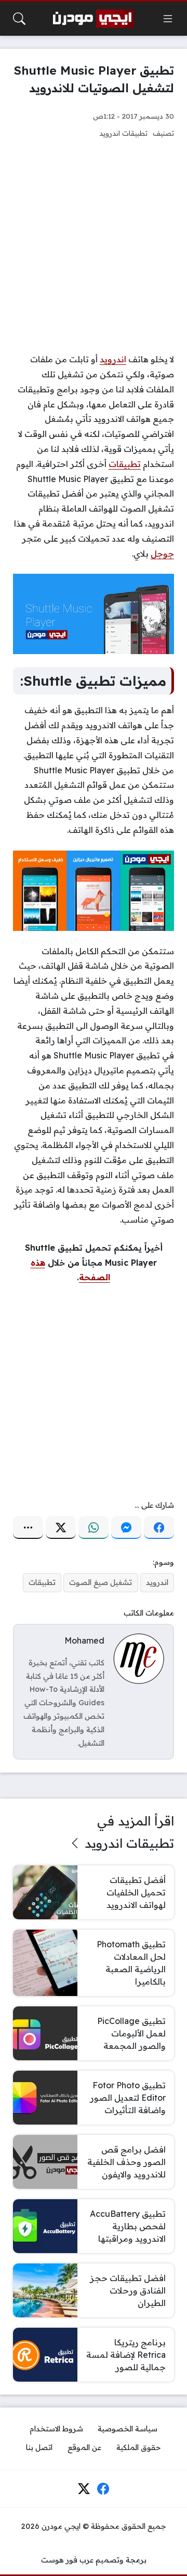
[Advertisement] (94, 246)
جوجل (162, 554)
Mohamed (84, 1640)
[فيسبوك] (159, 1527)
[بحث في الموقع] (19, 19)
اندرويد (113, 359)
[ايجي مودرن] (94, 19)
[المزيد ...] (28, 1527)
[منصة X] (61, 1527)
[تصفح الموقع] (168, 19)
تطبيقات (125, 464)
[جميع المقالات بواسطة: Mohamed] (139, 1658)
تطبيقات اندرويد (123, 133)
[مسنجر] (126, 1527)
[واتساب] (94, 1527)
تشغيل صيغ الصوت (101, 1582)
